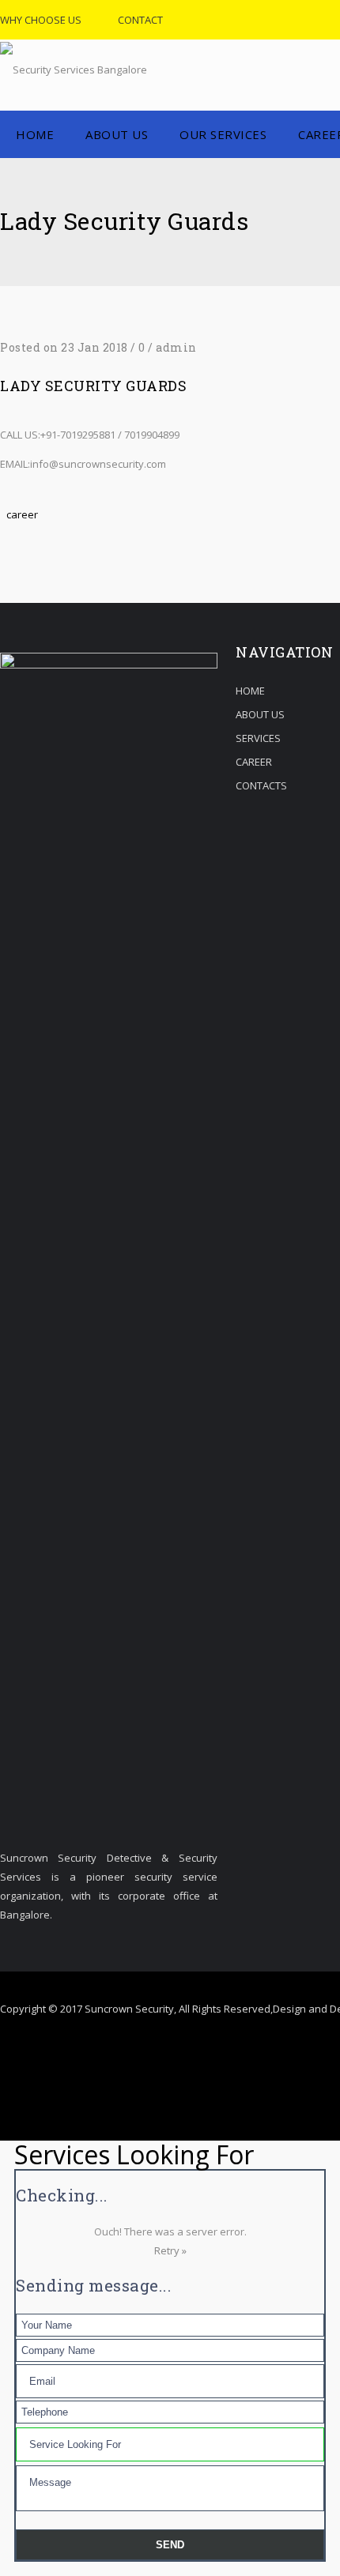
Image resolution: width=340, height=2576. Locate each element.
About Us (117, 134)
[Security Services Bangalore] (74, 75)
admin (176, 347)
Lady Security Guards (93, 386)
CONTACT (140, 20)
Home (35, 134)
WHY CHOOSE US (41, 20)
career (22, 514)
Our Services (223, 134)
